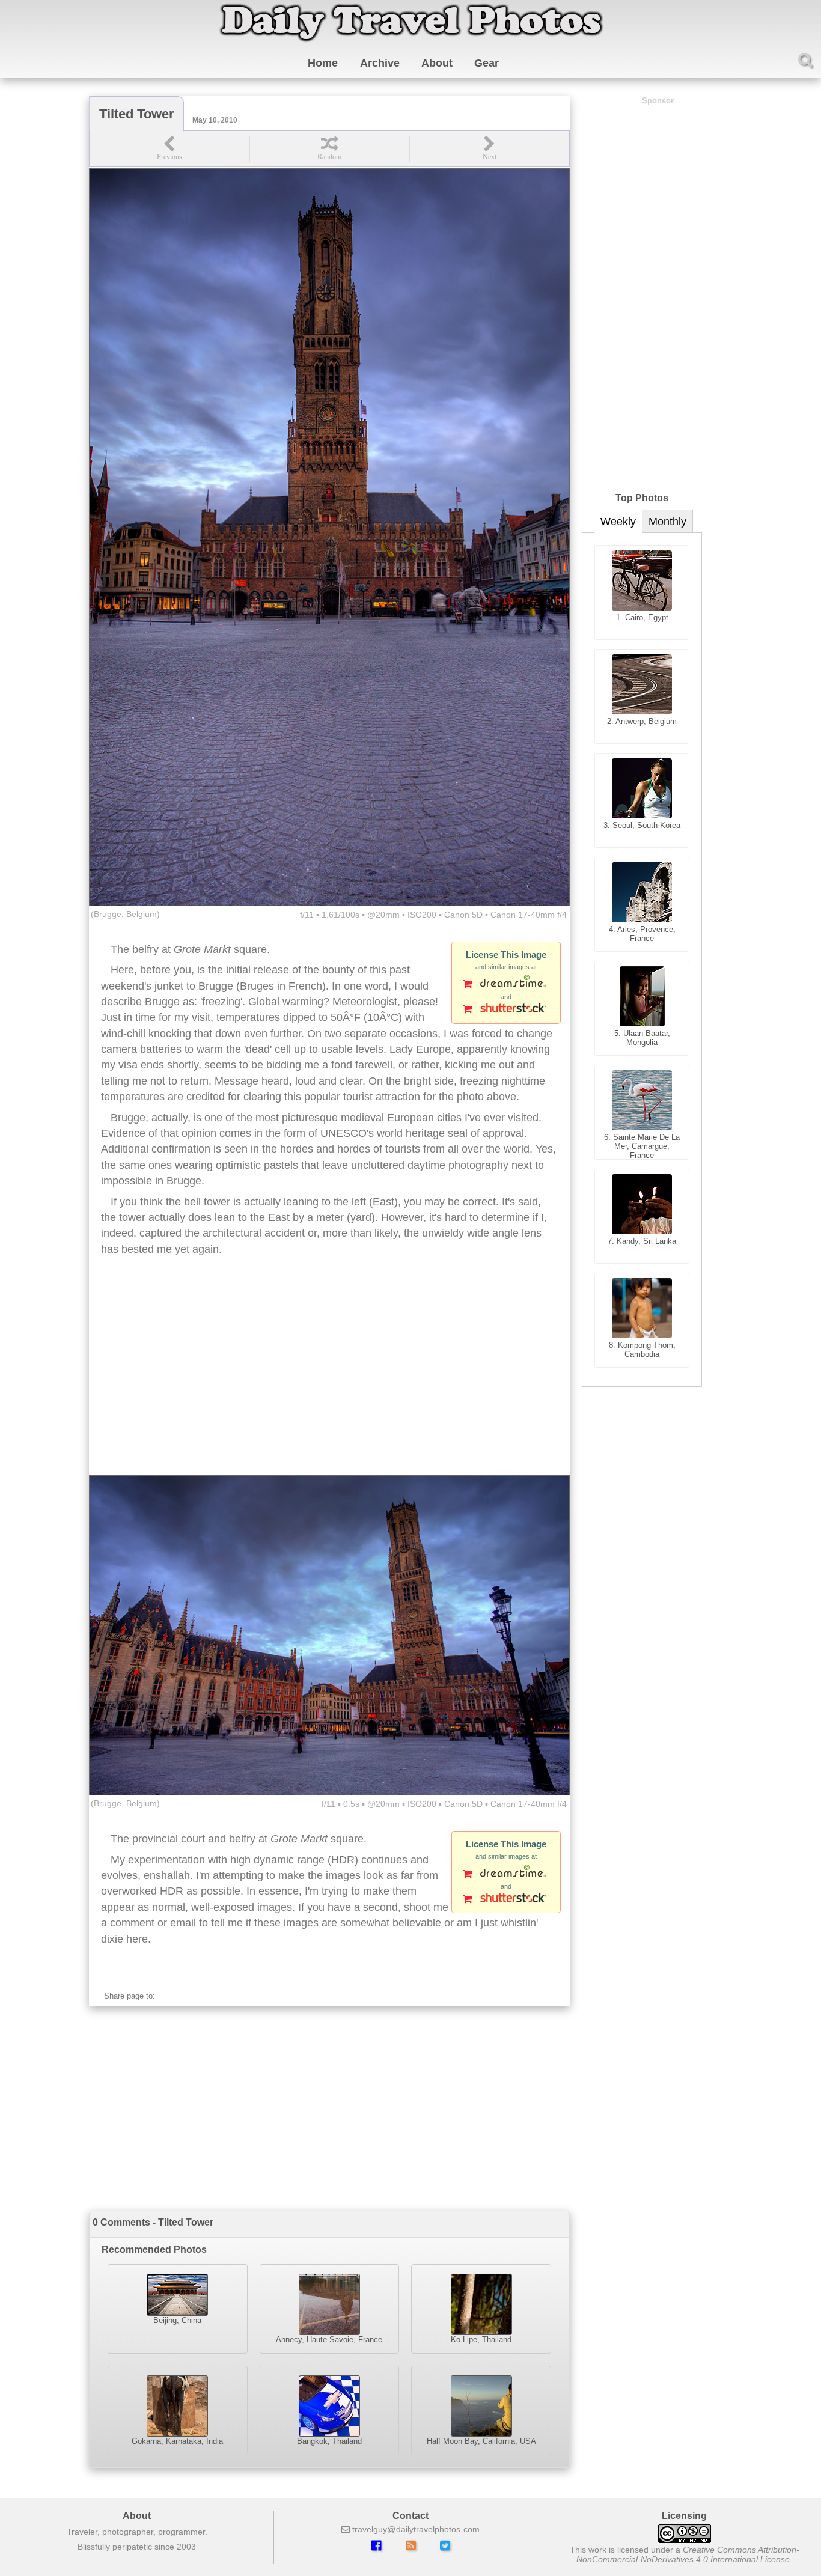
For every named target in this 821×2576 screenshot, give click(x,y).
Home (323, 63)
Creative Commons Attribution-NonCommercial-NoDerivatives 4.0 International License (688, 2554)
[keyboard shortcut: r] (329, 149)
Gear (487, 63)
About (437, 63)
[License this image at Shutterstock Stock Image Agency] (506, 1010)
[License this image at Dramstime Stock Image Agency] (506, 985)
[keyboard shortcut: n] (489, 149)
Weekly (618, 522)
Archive (380, 63)
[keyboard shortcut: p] (169, 149)
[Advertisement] (329, 1379)
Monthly (667, 522)
